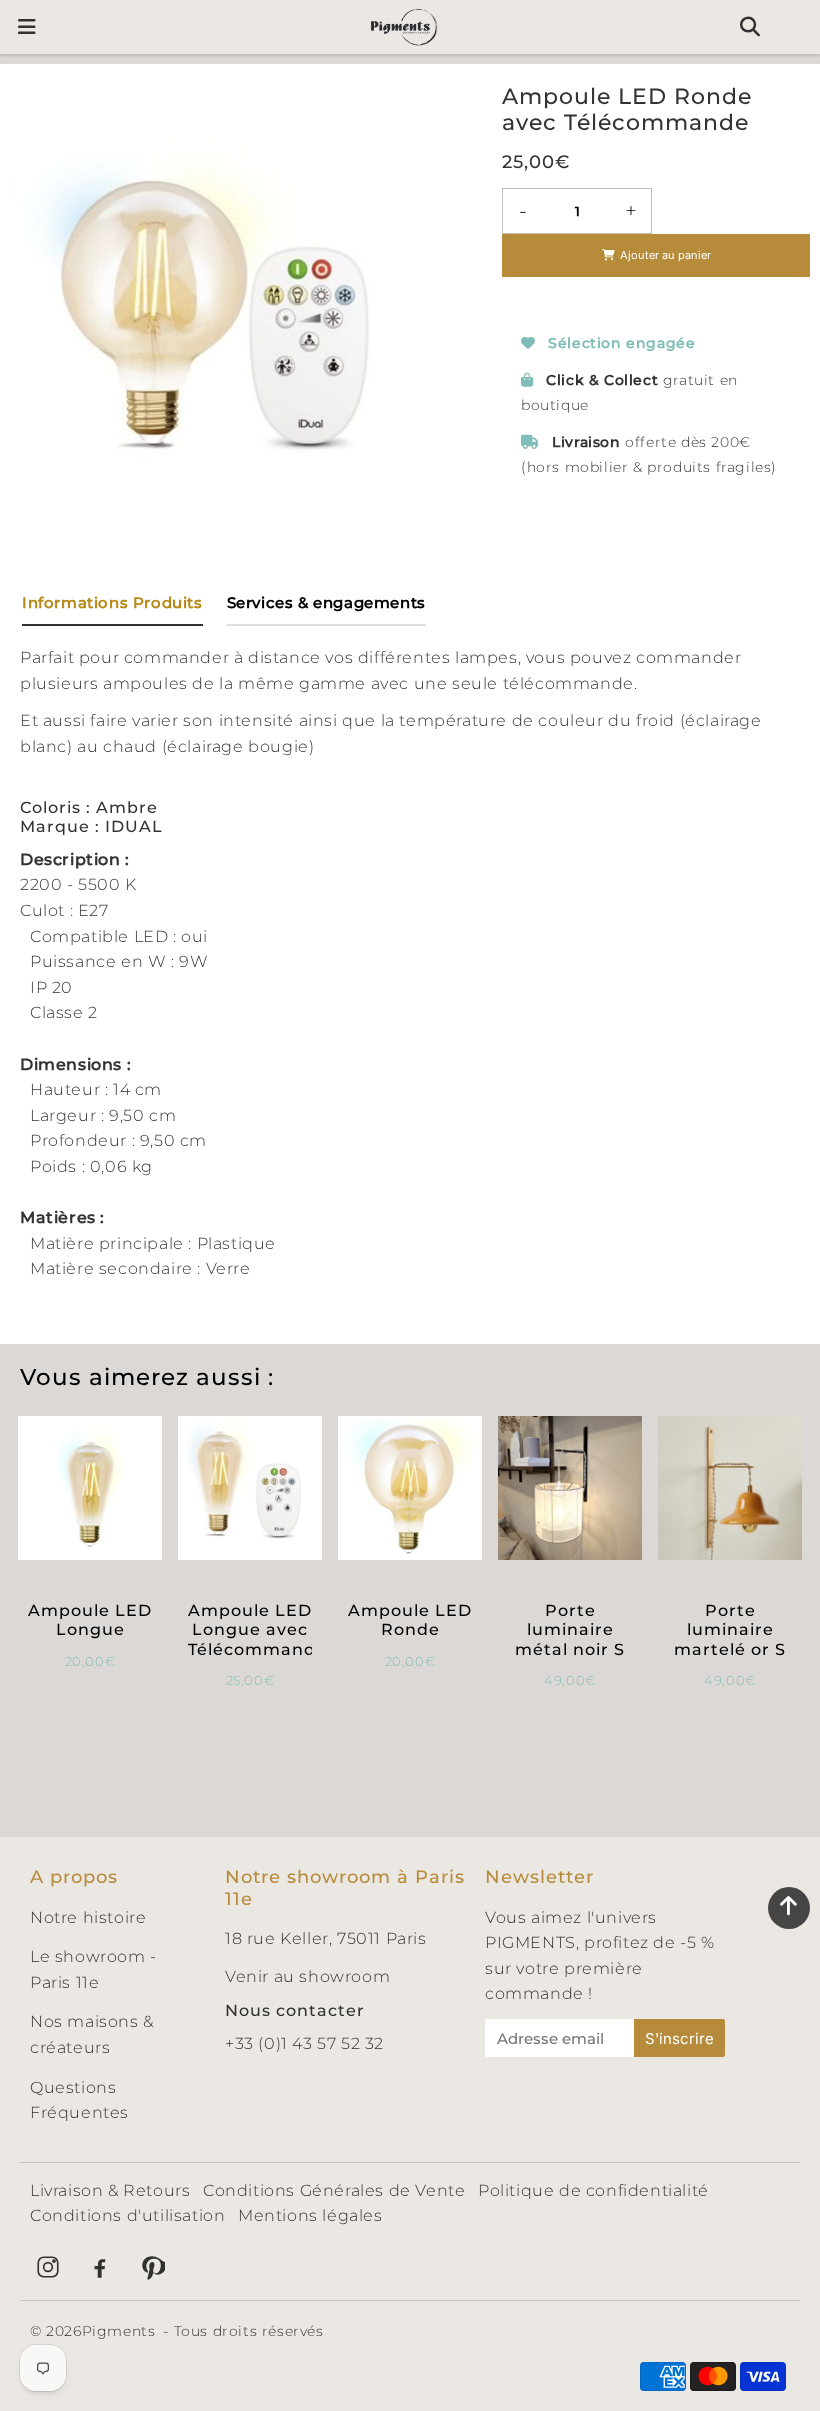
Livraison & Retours (110, 2190)
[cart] (796, 27)
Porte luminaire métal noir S (570, 1629)
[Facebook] (100, 2267)
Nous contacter (295, 2010)
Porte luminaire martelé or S (730, 1629)
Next (428, 300)
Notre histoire (88, 1917)
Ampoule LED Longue (90, 1620)
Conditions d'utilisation (127, 2215)
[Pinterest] (152, 2267)
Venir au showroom (307, 1976)
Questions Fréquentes (79, 2100)
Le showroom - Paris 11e (93, 1969)
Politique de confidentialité (593, 2190)
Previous (34, 300)
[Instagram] (48, 2267)
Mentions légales (310, 2215)
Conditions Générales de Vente (334, 2190)
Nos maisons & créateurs (92, 2034)
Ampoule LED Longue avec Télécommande (257, 1629)
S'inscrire (679, 2038)
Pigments (119, 2331)
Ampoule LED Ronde (410, 1620)
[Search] (749, 27)
